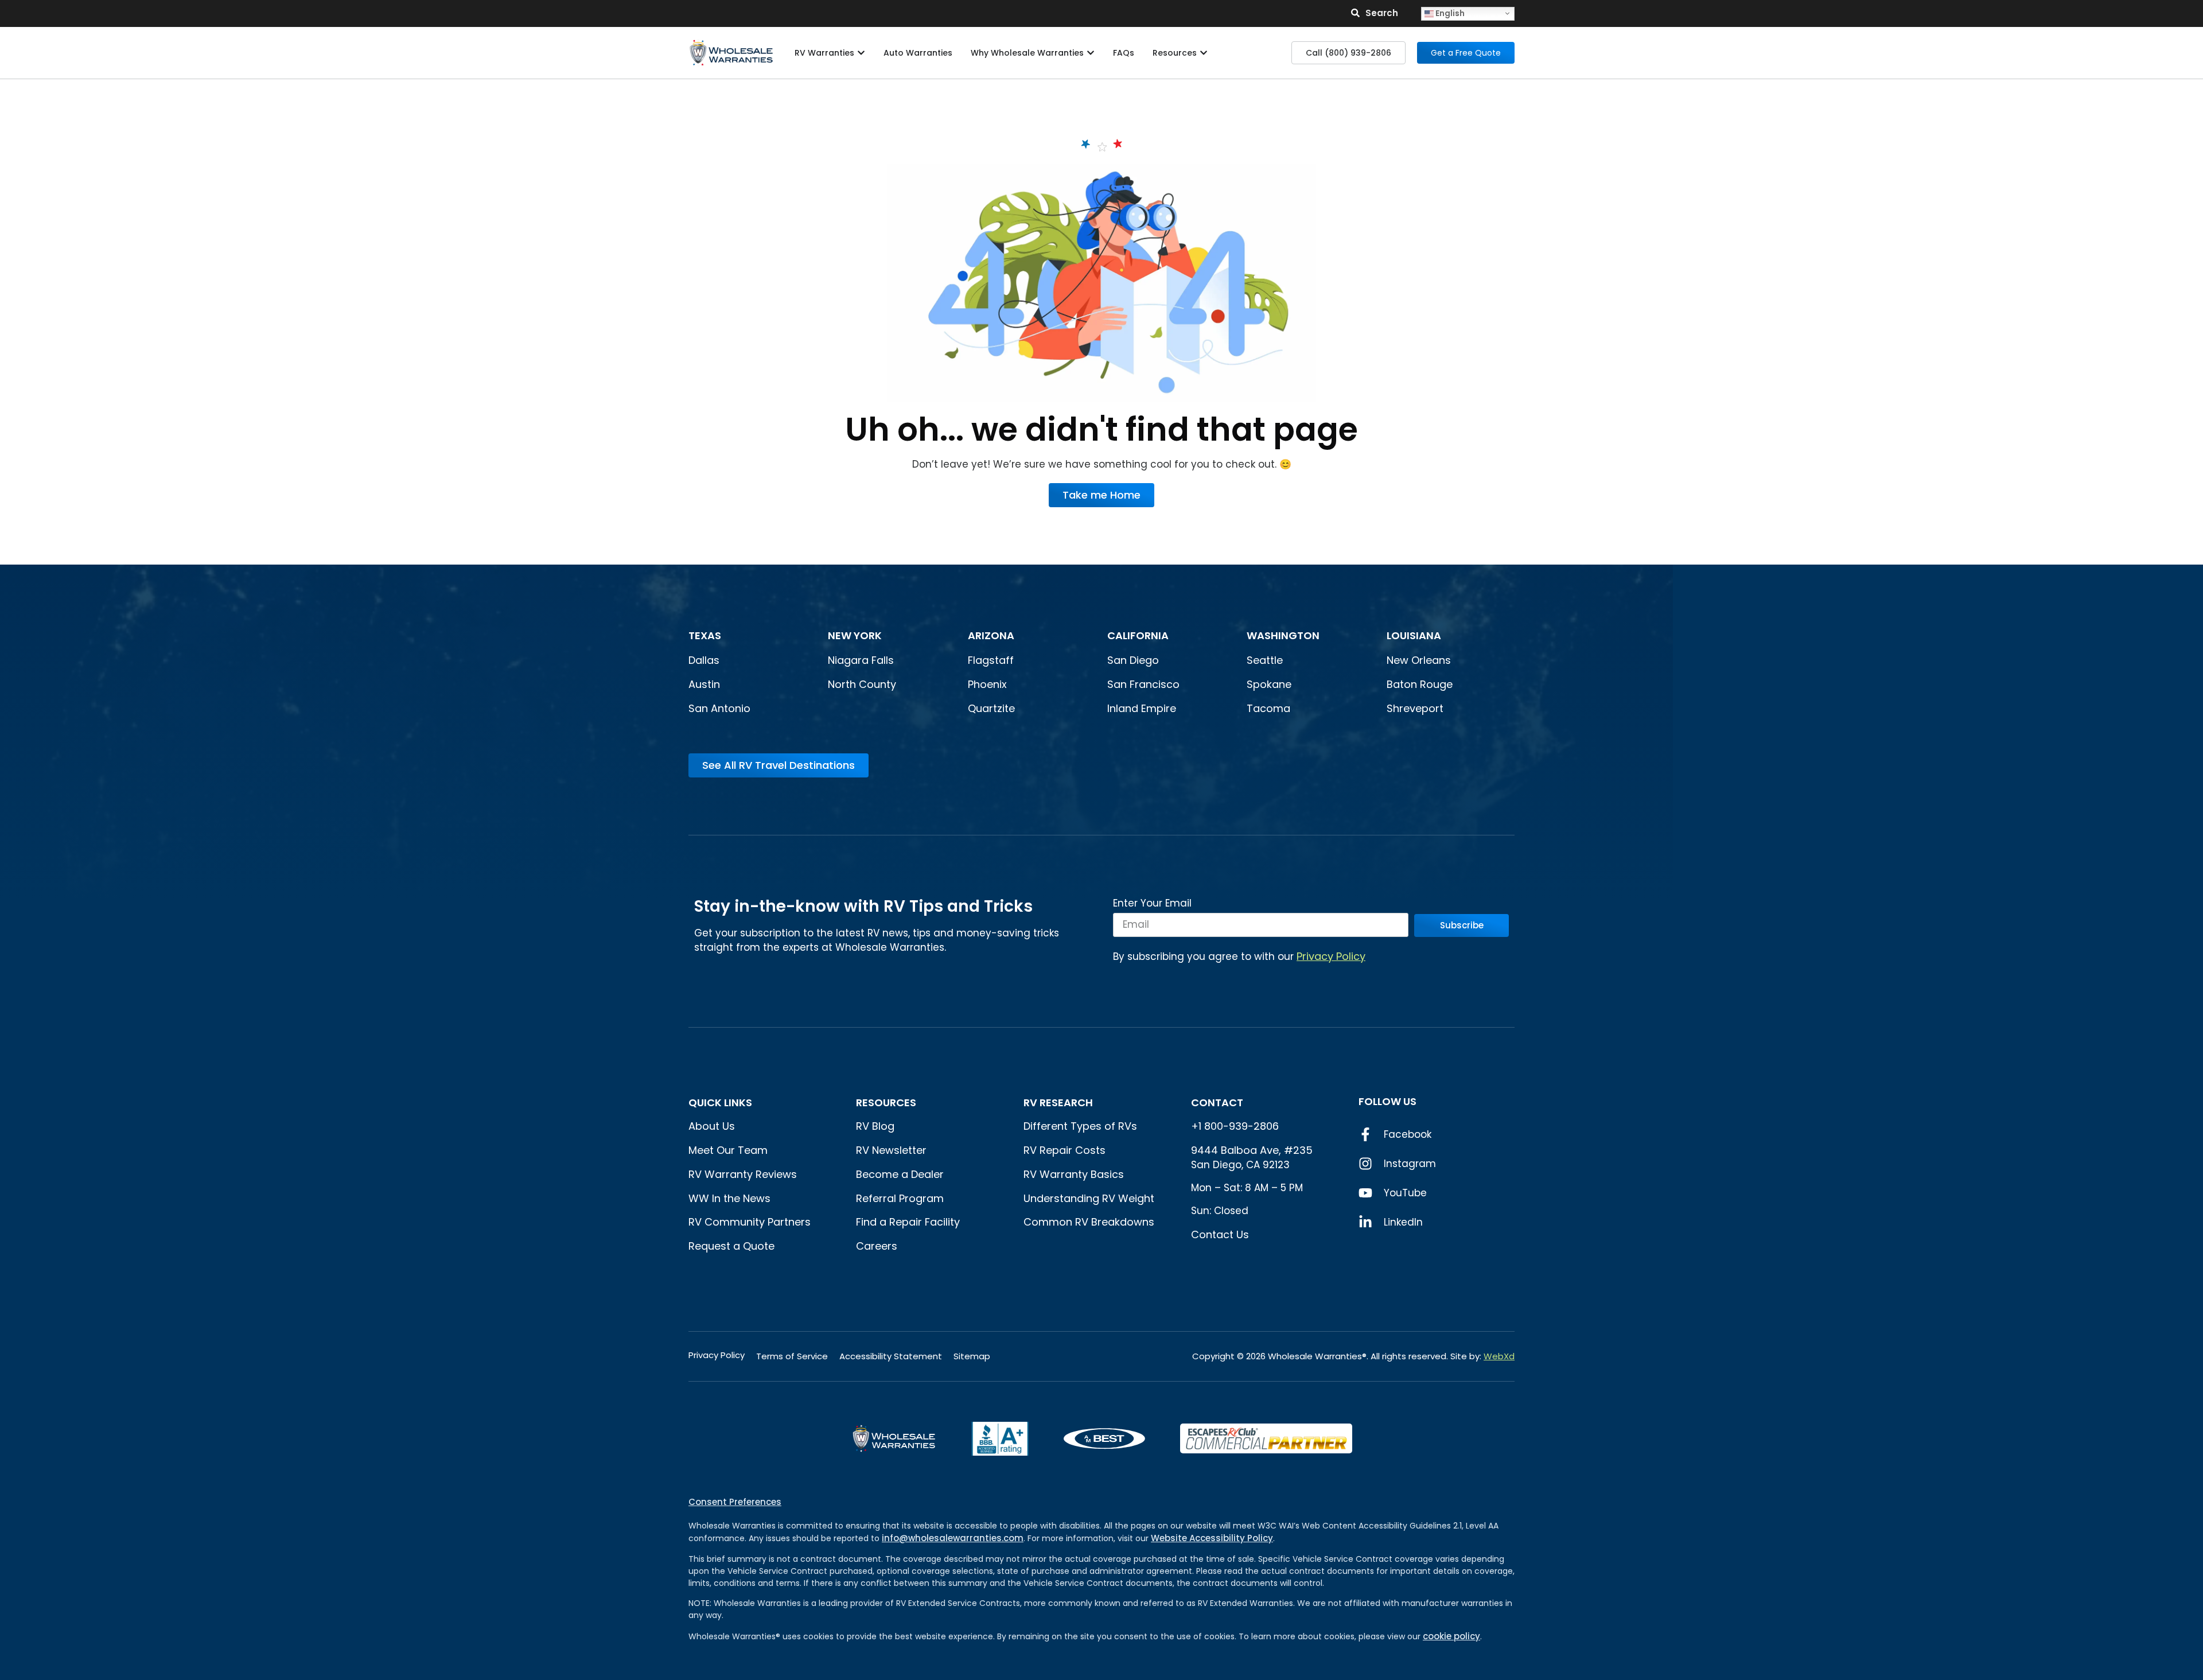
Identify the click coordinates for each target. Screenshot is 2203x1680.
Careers (877, 1246)
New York (856, 635)
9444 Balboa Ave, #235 (1252, 1150)
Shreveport (1415, 708)
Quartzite (991, 708)
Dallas (704, 660)
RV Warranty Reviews (743, 1174)
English (1449, 13)
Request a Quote (731, 1246)
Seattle (1265, 660)
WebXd (1499, 1356)
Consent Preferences (735, 1502)
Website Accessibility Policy (1212, 1538)
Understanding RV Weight (1089, 1198)
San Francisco (1143, 684)
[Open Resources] (1204, 53)
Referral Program (900, 1198)
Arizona (991, 635)
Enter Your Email (1152, 904)
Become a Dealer (900, 1174)
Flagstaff (991, 660)
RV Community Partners (750, 1222)
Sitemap (972, 1356)
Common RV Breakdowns (1089, 1222)
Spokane (1269, 684)
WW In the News (729, 1198)
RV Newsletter (891, 1150)
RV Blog (875, 1126)
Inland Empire (1142, 708)
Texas (705, 635)
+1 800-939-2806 (1235, 1126)
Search (1382, 13)
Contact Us (1220, 1234)
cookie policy (1451, 1636)
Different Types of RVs (1080, 1126)
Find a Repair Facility (908, 1222)
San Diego (1133, 660)
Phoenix (987, 684)
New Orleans (1419, 660)
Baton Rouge (1420, 684)
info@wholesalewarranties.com (953, 1538)
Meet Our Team (728, 1150)
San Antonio (719, 708)
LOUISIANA (1414, 635)
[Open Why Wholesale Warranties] (1091, 53)
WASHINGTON (1283, 635)
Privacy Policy (1331, 956)
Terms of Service (792, 1356)
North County (862, 684)
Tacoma (1268, 708)
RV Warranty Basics (1074, 1174)
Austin (704, 684)
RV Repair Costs (1064, 1150)
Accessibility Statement (891, 1356)
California (1138, 635)
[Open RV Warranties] (861, 53)
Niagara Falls (862, 660)
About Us (712, 1126)
